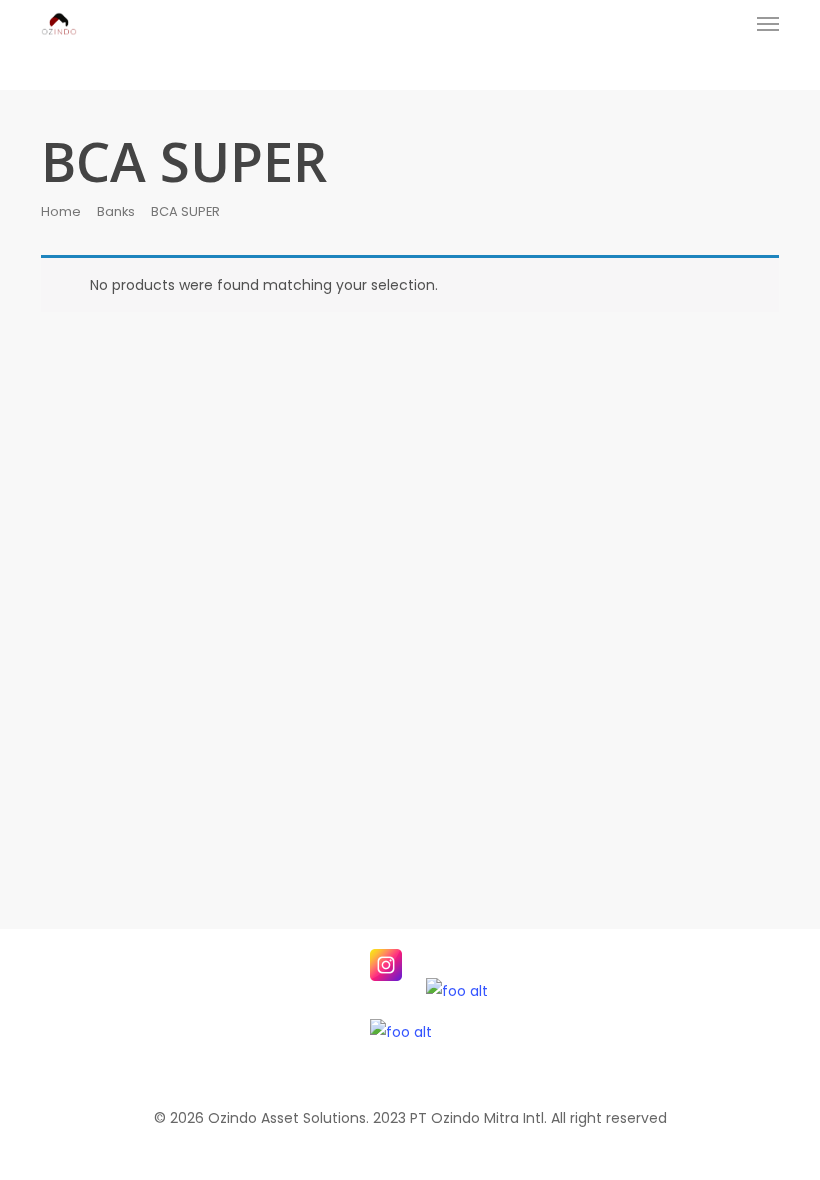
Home (61, 211)
